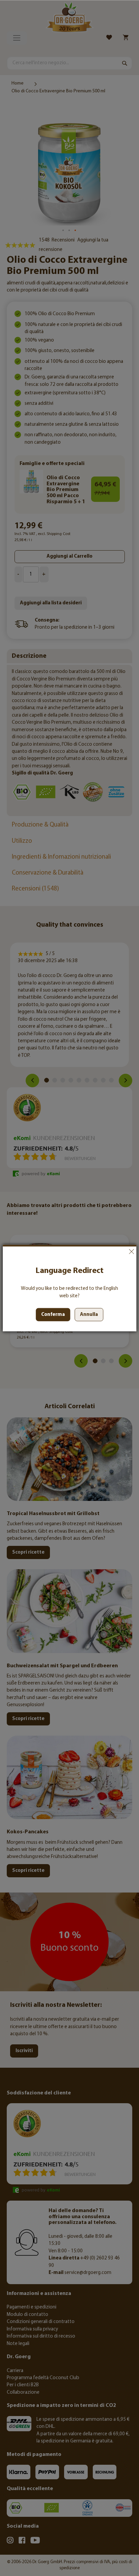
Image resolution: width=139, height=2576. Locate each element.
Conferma (53, 1315)
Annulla (131, 1252)
